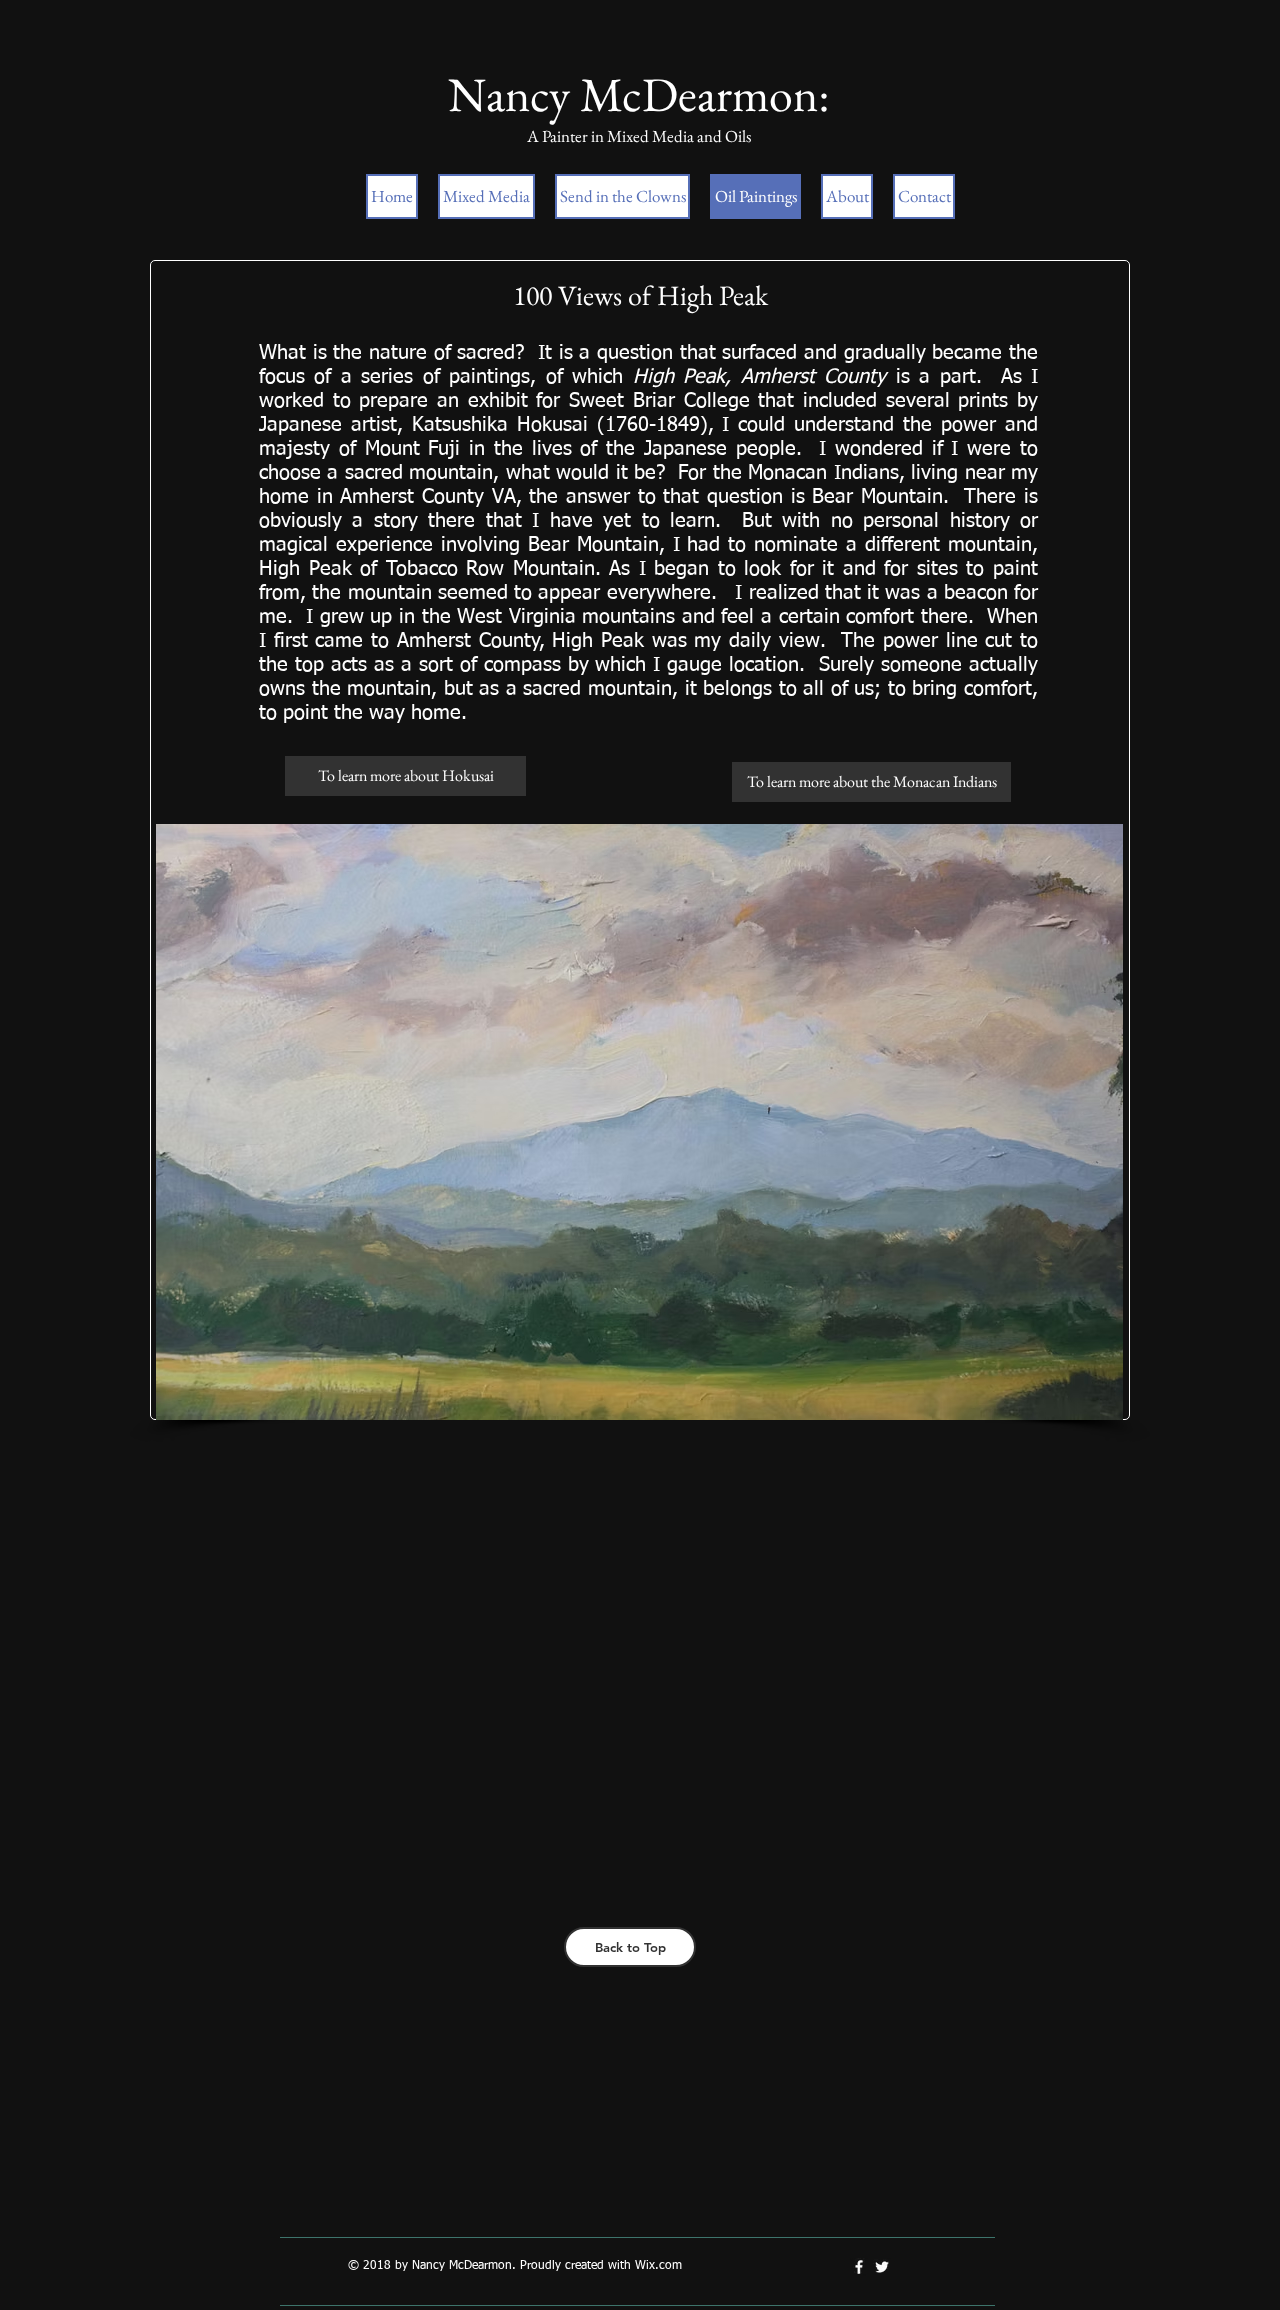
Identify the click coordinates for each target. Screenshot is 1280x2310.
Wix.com (658, 2266)
